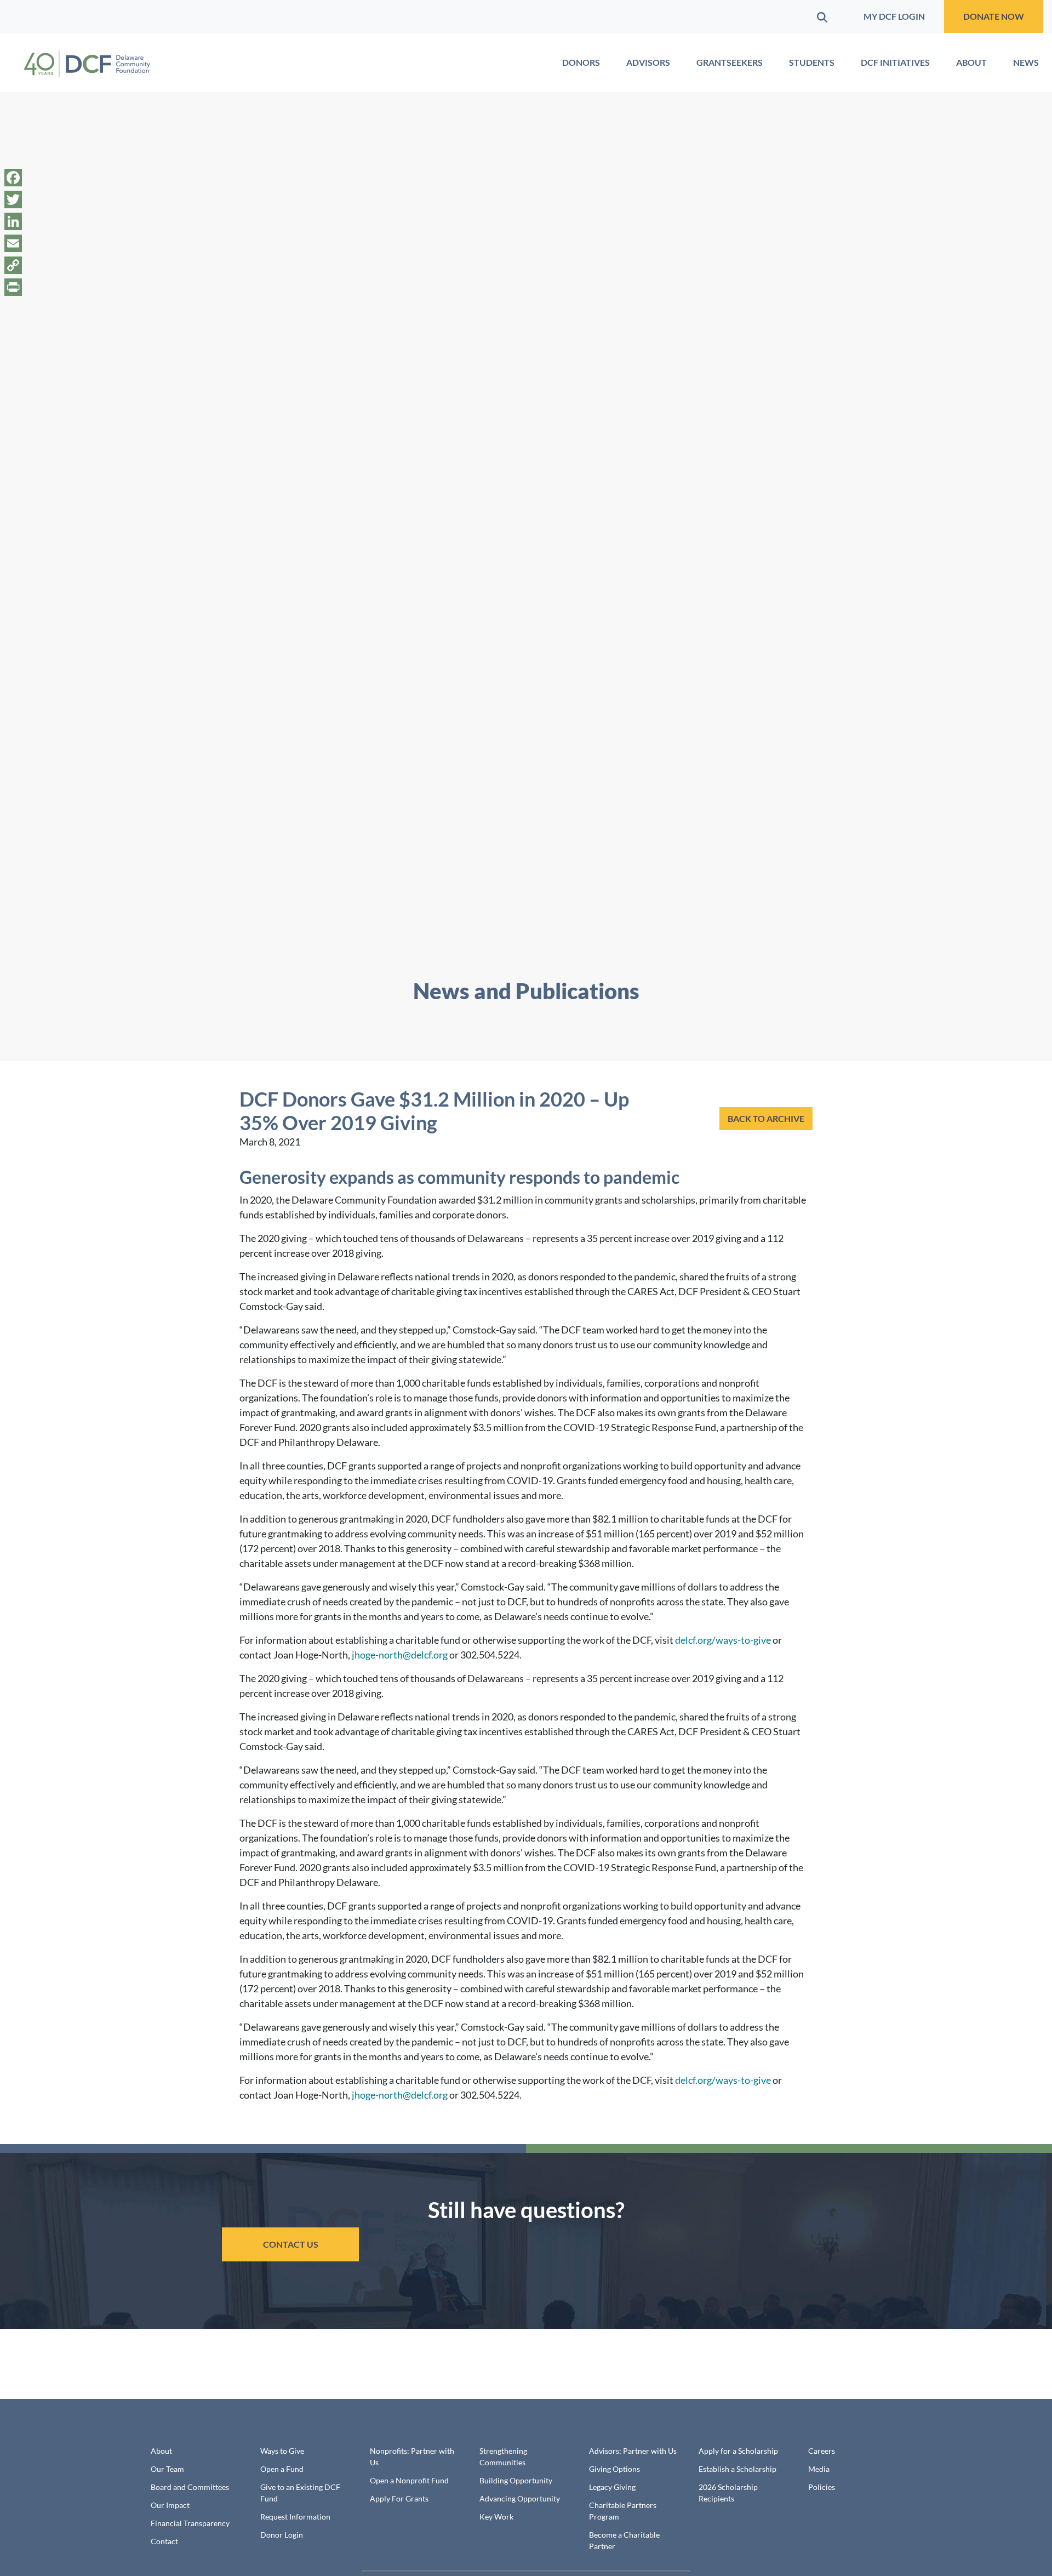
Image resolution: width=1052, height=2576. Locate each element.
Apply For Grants (399, 2498)
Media (819, 2469)
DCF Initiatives (895, 62)
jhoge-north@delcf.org (400, 1655)
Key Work (496, 2517)
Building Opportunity (516, 2480)
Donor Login (282, 2535)
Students (812, 62)
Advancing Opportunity (520, 2498)
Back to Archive (766, 1118)
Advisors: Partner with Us (633, 2451)
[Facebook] (13, 178)
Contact (164, 2541)
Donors (581, 62)
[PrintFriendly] (13, 287)
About (971, 62)
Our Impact (170, 2505)
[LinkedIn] (13, 221)
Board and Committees (190, 2487)
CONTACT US (291, 2244)
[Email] (13, 243)
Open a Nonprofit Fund (409, 2480)
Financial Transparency (190, 2523)
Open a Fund (282, 2469)
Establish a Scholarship (737, 2469)
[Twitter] (13, 200)
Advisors (648, 62)
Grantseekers (730, 62)
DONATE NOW (994, 16)
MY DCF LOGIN (894, 16)
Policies (822, 2487)
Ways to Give (282, 2451)
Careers (822, 2451)
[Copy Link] (13, 265)
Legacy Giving (612, 2487)
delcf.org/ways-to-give (723, 1640)
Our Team (167, 2469)
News (1026, 62)
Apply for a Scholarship (738, 2451)
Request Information (295, 2517)
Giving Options (614, 2469)
